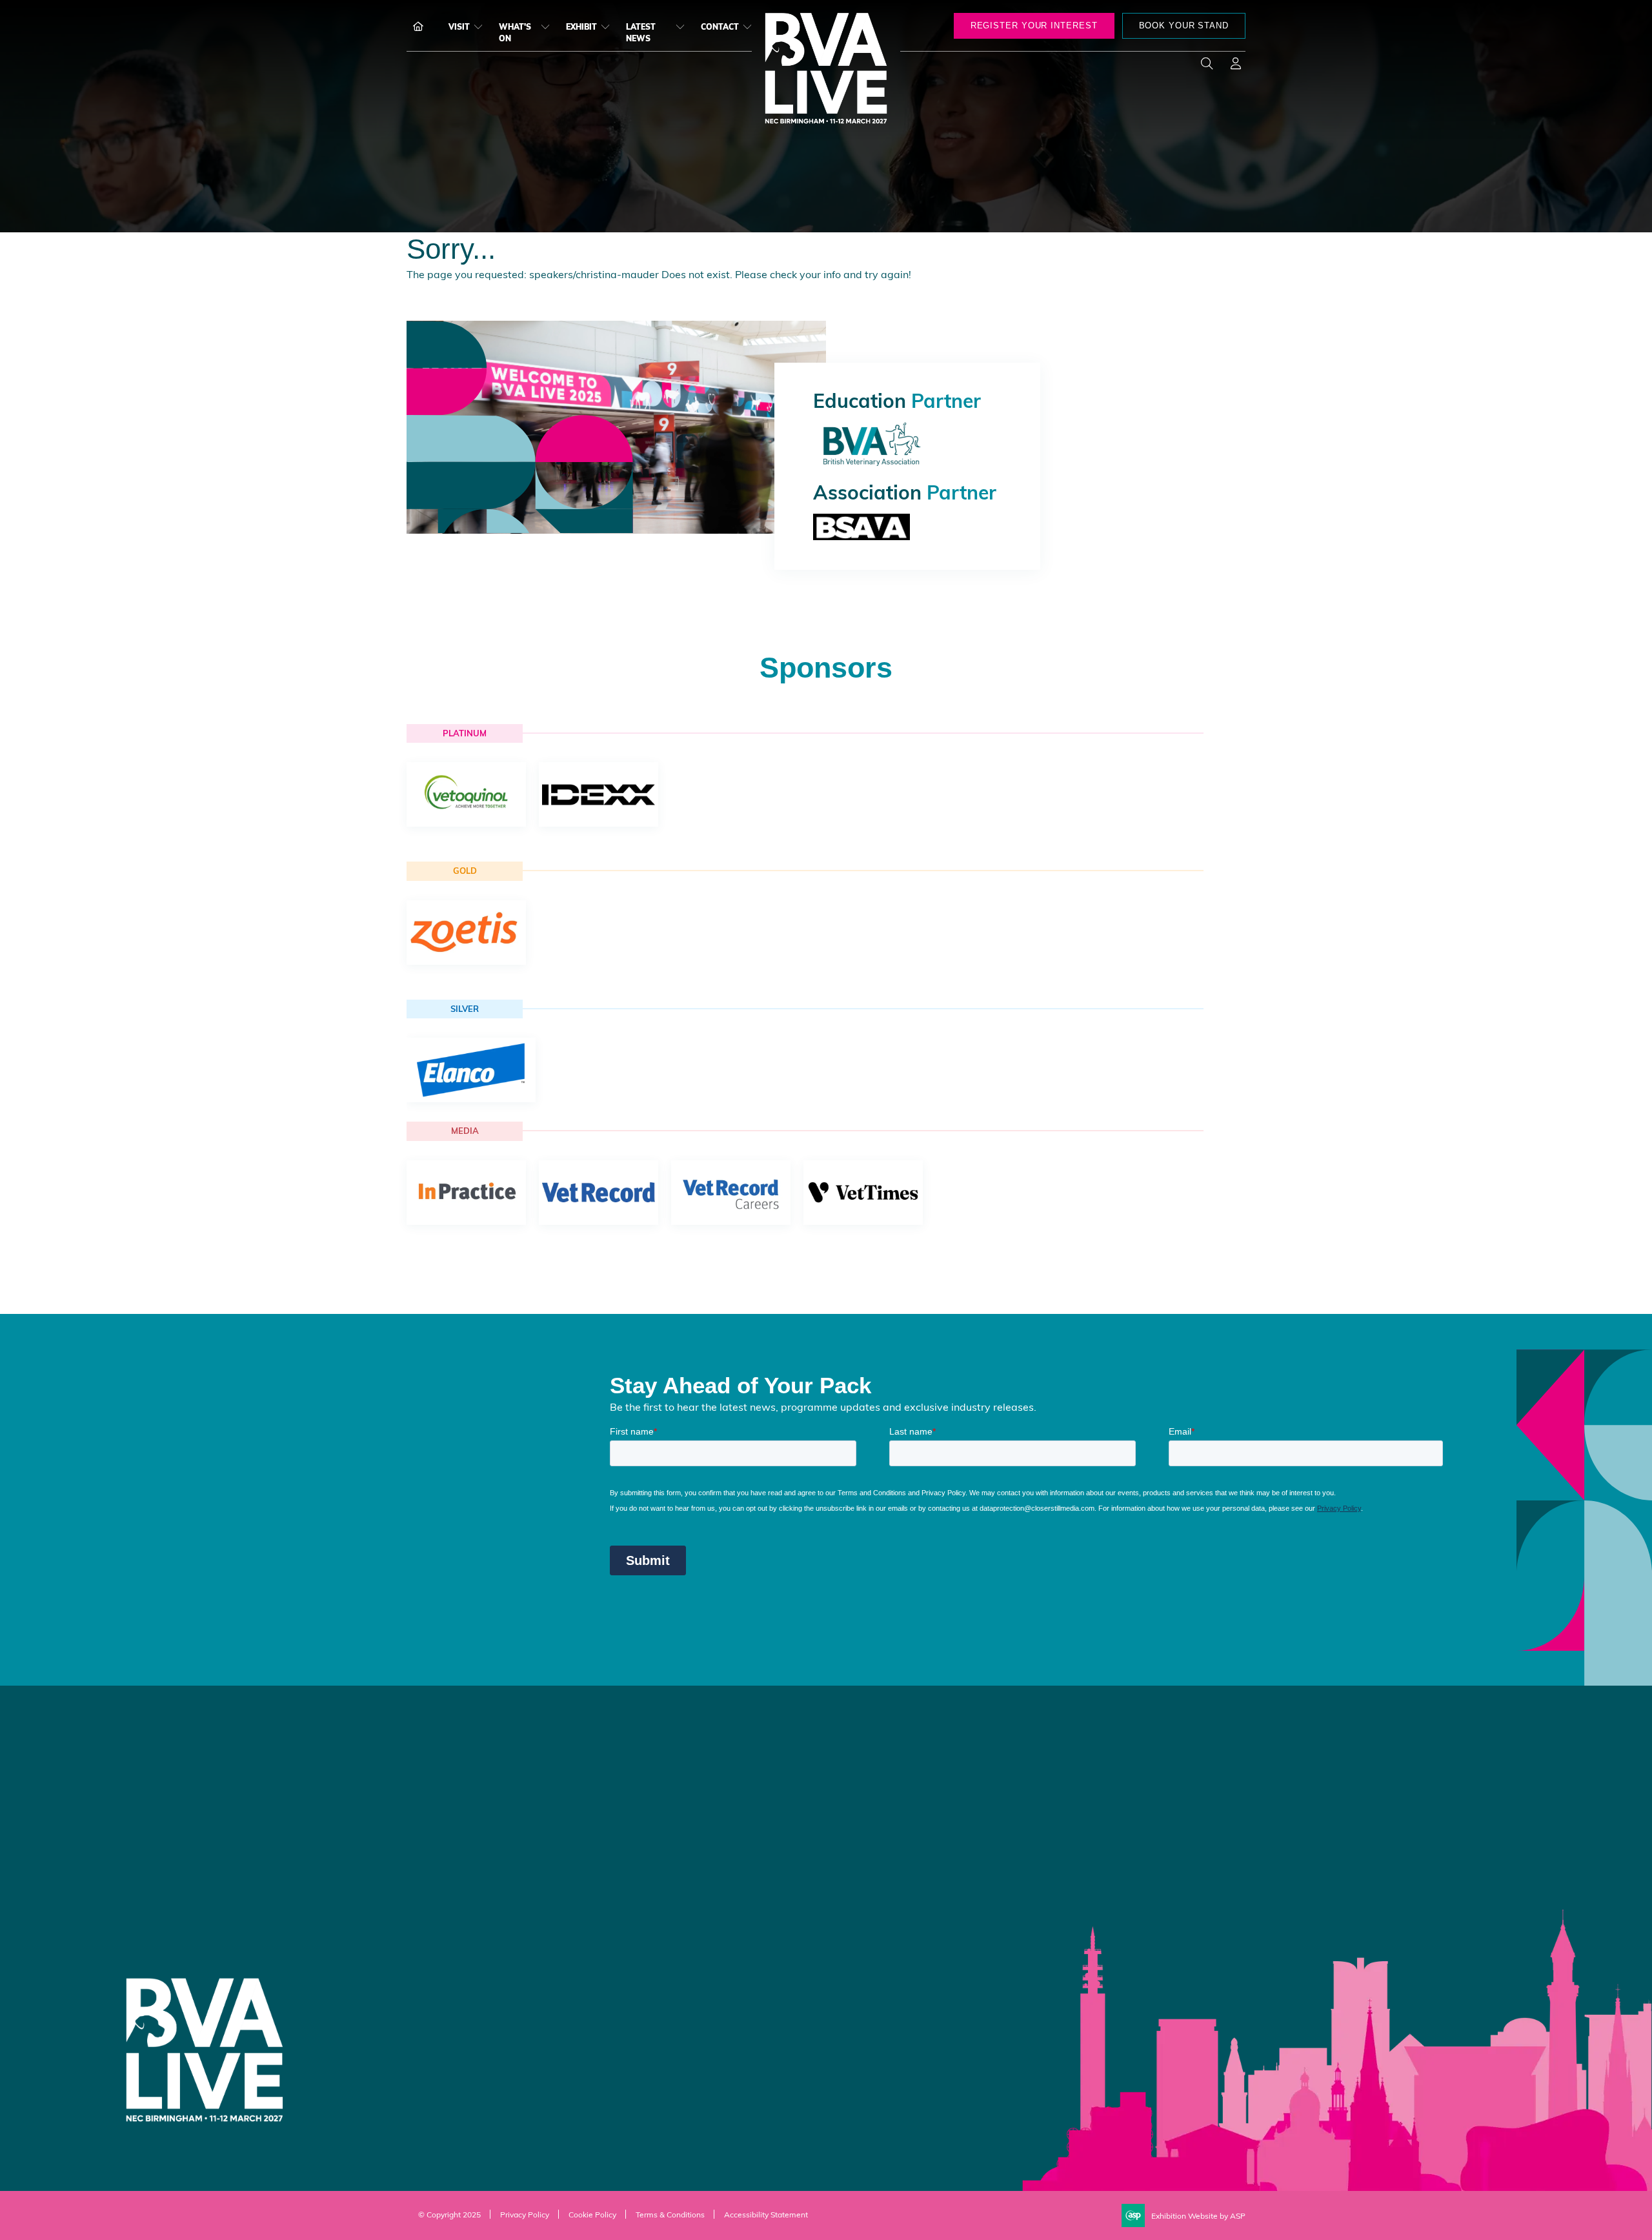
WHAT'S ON (515, 32)
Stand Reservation (660, 1819)
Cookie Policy (592, 2214)
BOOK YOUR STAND (1184, 25)
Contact (720, 26)
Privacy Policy (525, 2214)
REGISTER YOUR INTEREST (1034, 25)
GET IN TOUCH (883, 1815)
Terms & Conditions (670, 2214)
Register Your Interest (667, 1795)
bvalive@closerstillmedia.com (472, 1877)
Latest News (641, 32)
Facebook (1060, 1782)
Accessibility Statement (766, 2214)
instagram (1157, 1782)
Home (413, 26)
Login (1236, 66)
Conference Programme (672, 1771)
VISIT (459, 26)
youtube (1125, 1782)
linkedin (1093, 1782)
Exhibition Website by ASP (1198, 2215)
